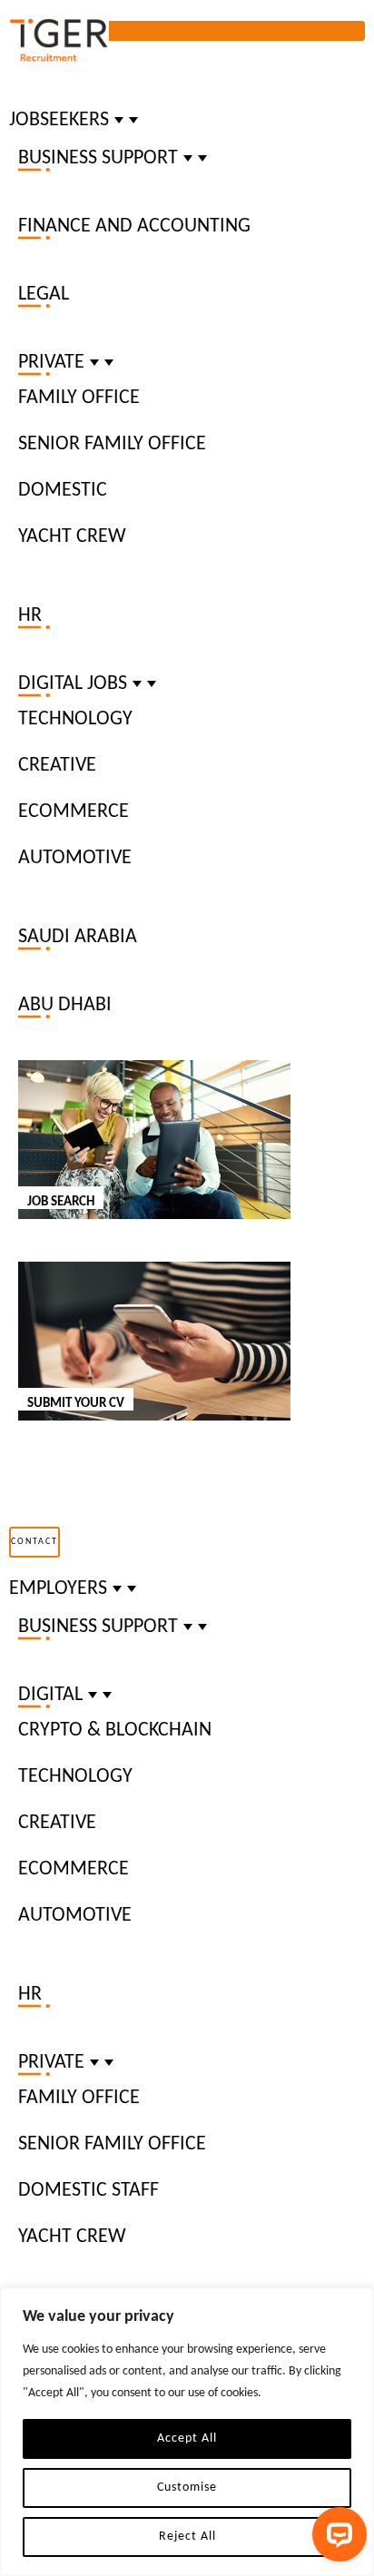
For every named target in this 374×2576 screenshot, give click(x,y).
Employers (58, 1589)
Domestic (63, 491)
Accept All (187, 2438)
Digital (50, 1695)
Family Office (79, 398)
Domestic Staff (89, 2191)
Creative (57, 766)
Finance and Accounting (134, 226)
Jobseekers (59, 120)
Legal (44, 295)
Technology (75, 719)
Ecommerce (74, 812)
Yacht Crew (72, 537)
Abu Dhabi (65, 1005)
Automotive (75, 858)
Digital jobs (73, 684)
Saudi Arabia (78, 937)
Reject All (187, 2537)
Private (51, 363)
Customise (187, 2488)
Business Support (98, 158)
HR (30, 616)
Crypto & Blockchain (115, 1730)
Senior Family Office (112, 444)
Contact (34, 1542)
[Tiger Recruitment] (59, 41)
